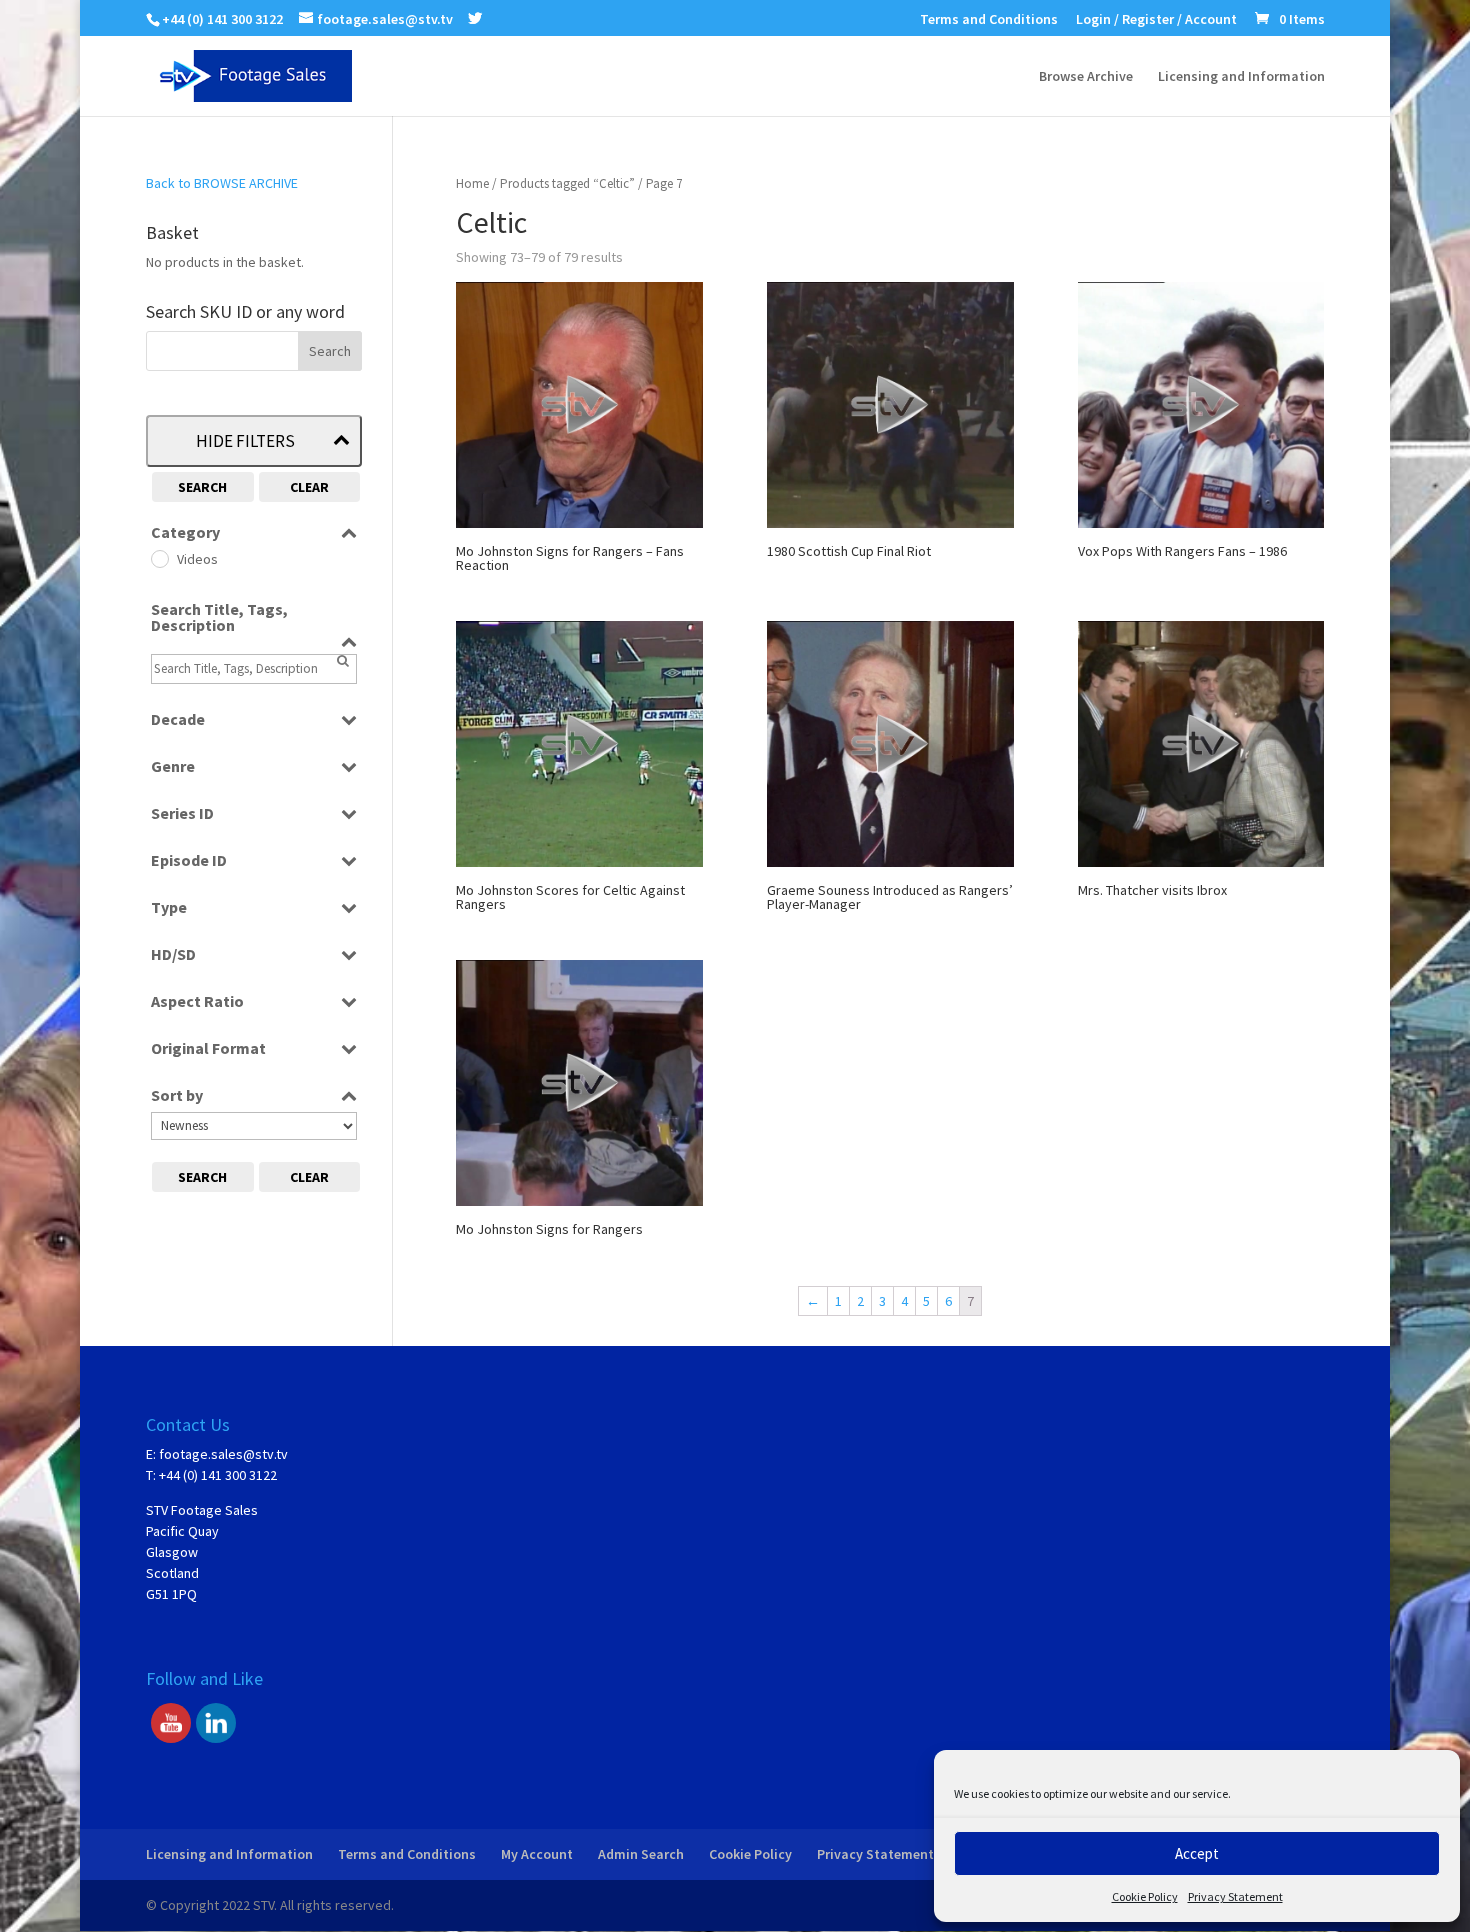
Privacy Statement (1235, 1896)
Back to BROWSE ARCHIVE (222, 183)
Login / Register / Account (1156, 20)
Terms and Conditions (989, 20)
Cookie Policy (1145, 1896)
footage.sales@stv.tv (223, 1454)
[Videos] (159, 558)
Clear (309, 487)
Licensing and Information (1241, 77)
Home (472, 183)
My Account (537, 1854)
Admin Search (641, 1854)
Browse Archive (1086, 77)
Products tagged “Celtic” (567, 183)
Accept (1197, 1853)
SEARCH (202, 487)
